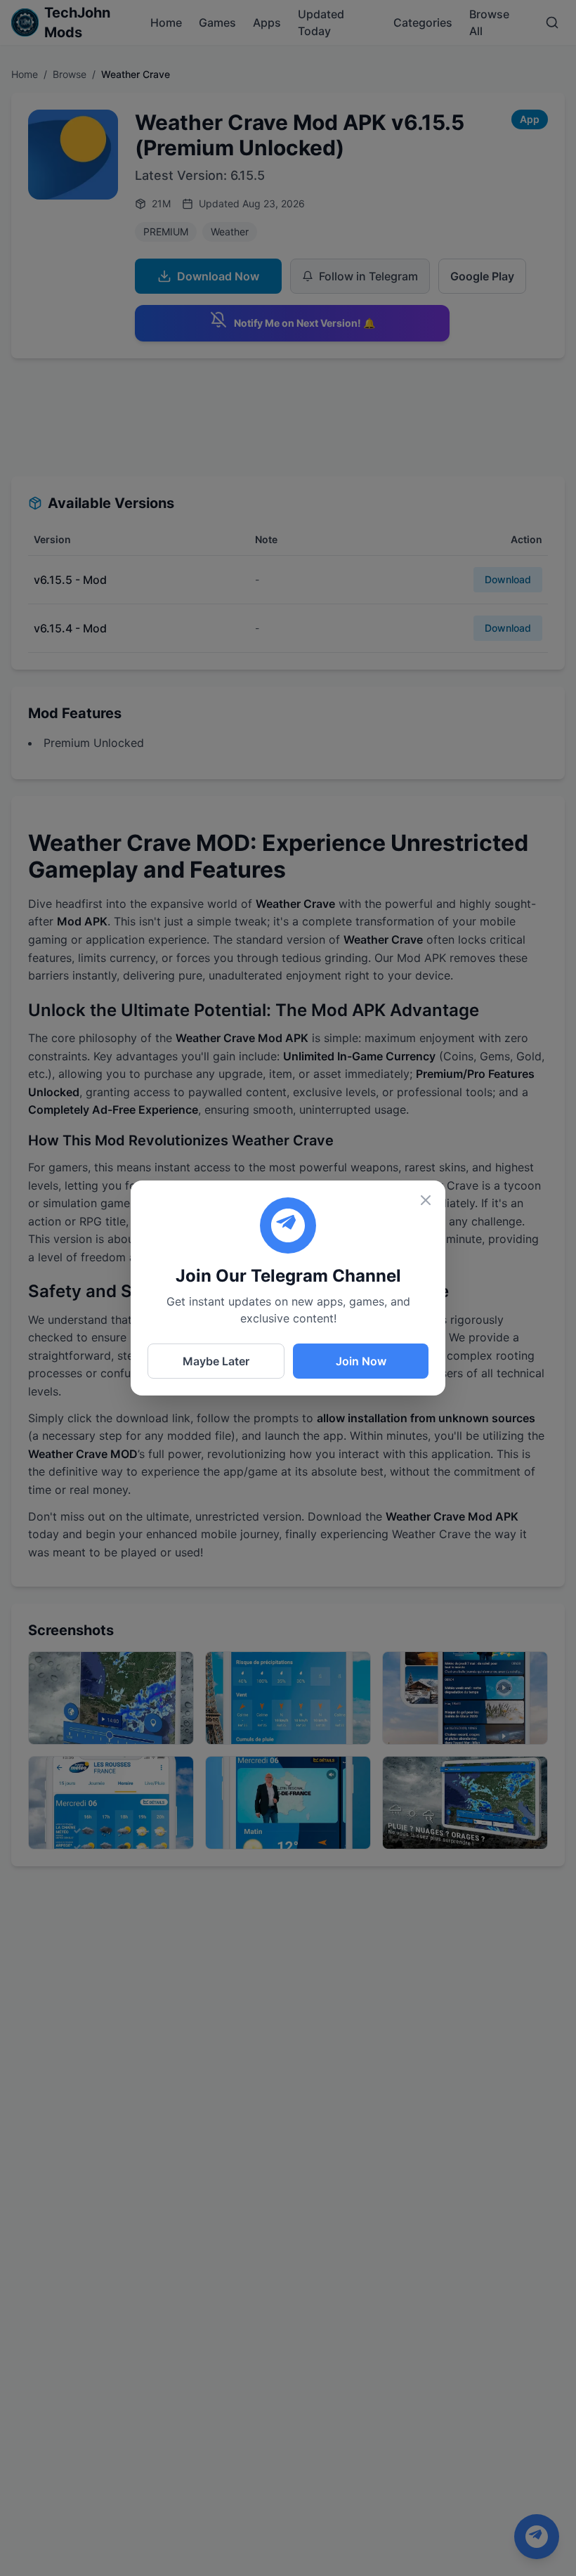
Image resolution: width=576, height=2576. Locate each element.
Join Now (361, 1361)
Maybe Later (216, 1361)
